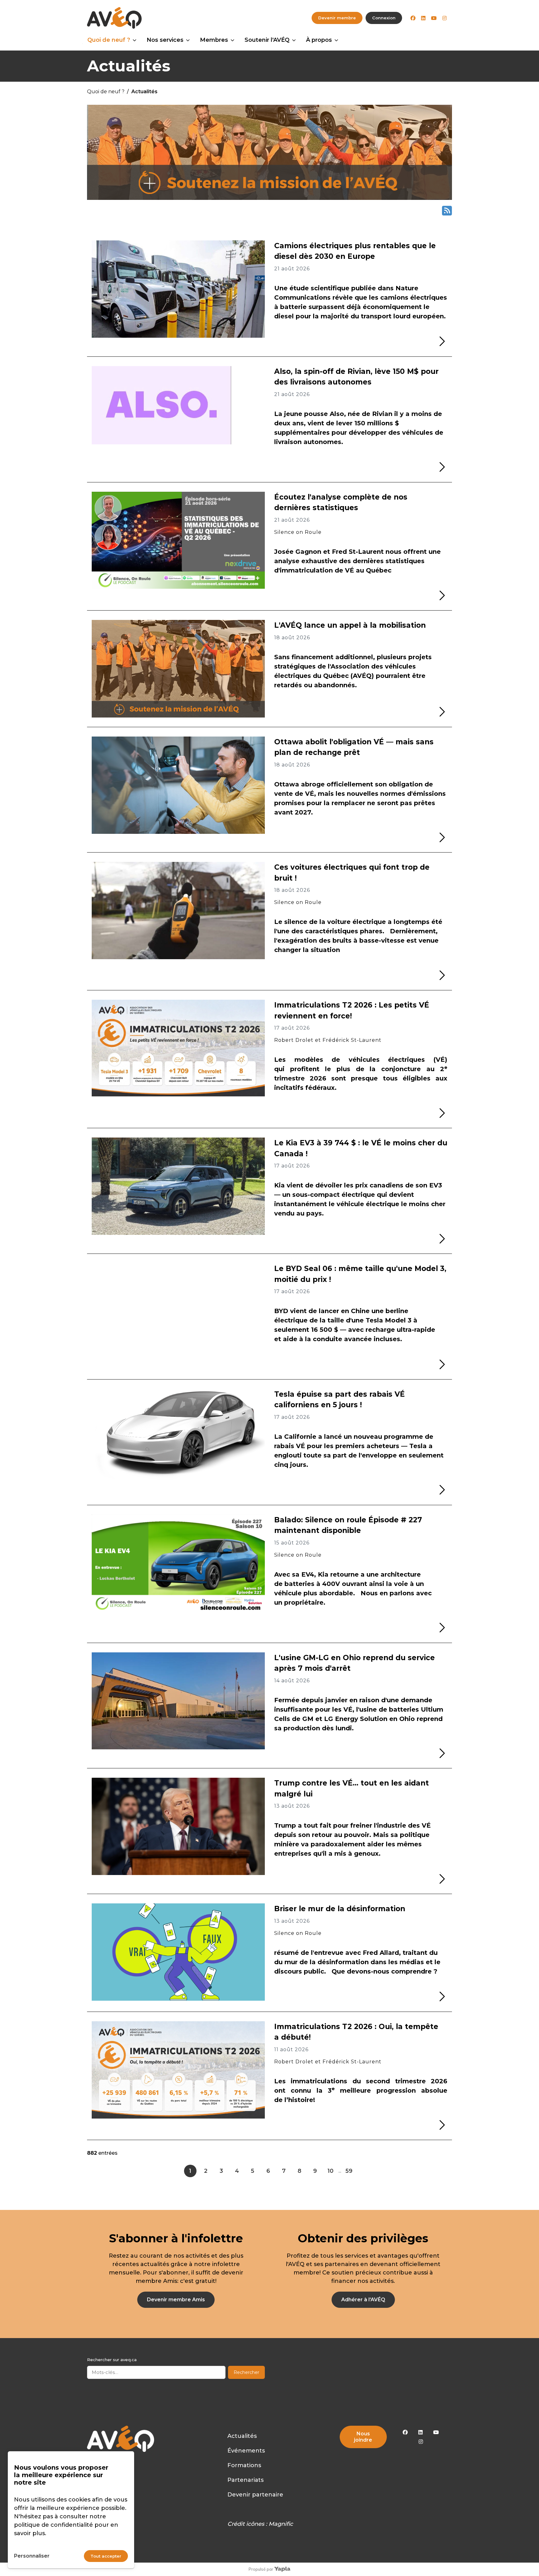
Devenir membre (337, 18)
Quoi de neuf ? (109, 40)
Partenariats (245, 2480)
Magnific (281, 2524)
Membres (214, 40)
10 (330, 2171)
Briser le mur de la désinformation (340, 1909)
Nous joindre (363, 2437)
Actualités (242, 2436)
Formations (244, 2465)
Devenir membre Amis (176, 2300)
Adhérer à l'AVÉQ (363, 2300)
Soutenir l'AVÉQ (267, 40)
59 (349, 2171)
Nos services (165, 40)
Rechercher (246, 2372)
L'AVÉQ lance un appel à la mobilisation (350, 625)
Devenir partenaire (255, 2495)
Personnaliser (32, 2556)
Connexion (384, 18)
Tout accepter (106, 2556)
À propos (319, 40)
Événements (246, 2451)
